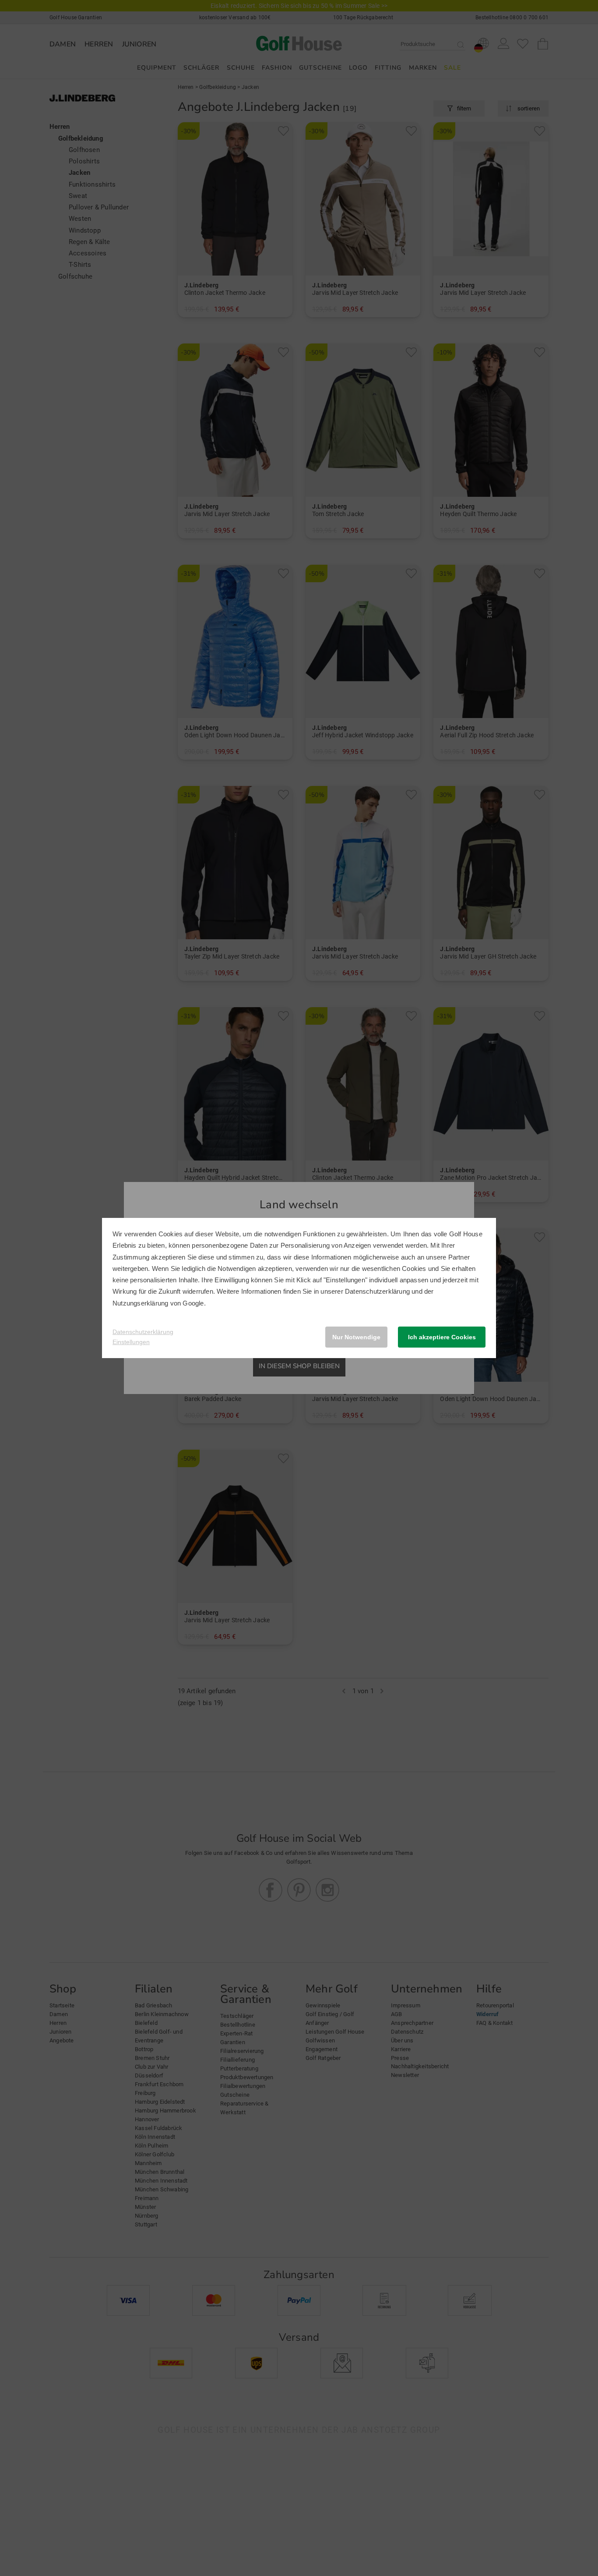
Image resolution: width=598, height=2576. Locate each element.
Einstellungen (131, 1342)
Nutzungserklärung (140, 1303)
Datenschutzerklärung (377, 1291)
